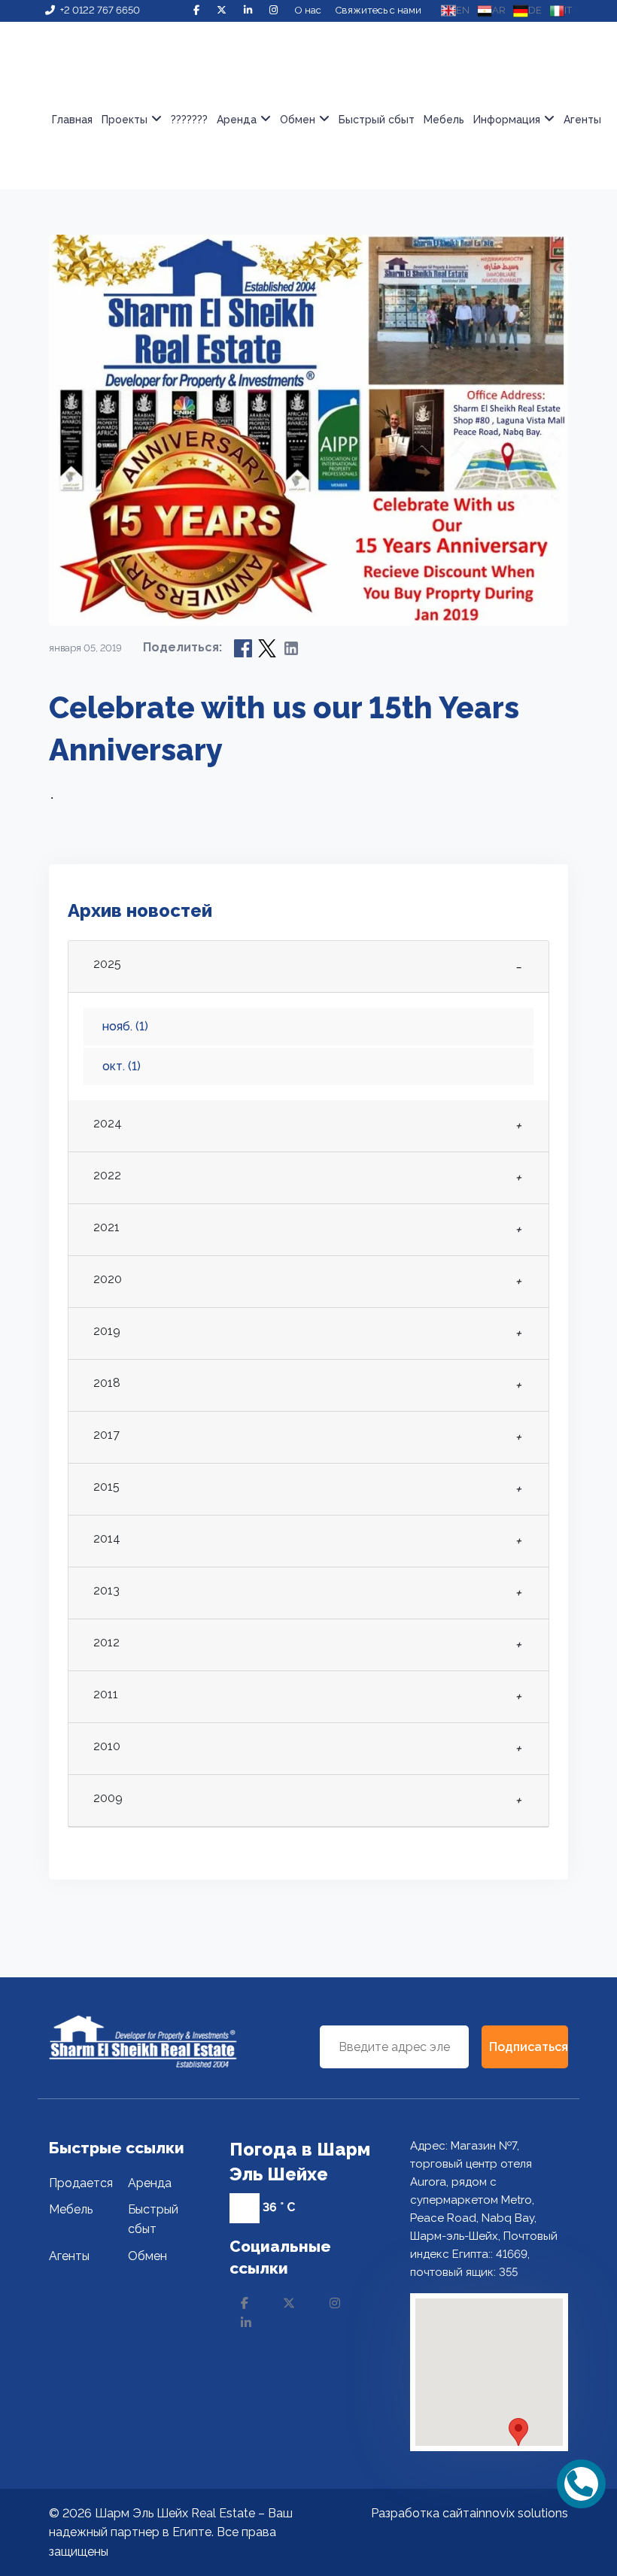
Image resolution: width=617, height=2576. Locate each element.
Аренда (150, 2183)
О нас (308, 10)
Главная (72, 120)
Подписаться (529, 2047)
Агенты (582, 120)
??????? (189, 120)
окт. (122, 1066)
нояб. (125, 1026)
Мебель (444, 120)
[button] (518, 2432)
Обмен (298, 120)
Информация (507, 120)
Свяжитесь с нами (378, 10)
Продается (81, 2183)
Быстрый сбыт (377, 120)
